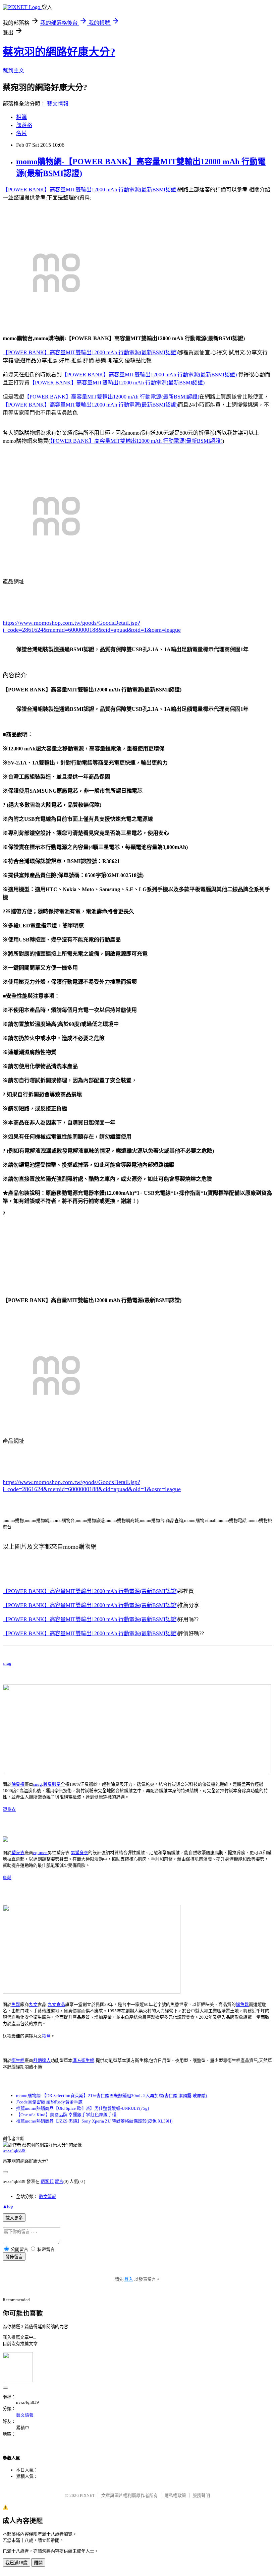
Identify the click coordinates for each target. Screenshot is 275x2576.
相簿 (21, 117)
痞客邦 (47, 2181)
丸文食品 (56, 2004)
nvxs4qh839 (14, 2150)
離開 (38, 2563)
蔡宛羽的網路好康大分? (59, 52)
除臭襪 (18, 1784)
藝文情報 (58, 104)
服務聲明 (201, 2495)
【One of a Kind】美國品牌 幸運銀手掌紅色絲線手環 (66, 2115)
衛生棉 (18, 2060)
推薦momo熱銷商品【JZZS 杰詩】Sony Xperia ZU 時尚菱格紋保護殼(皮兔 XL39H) (94, 2121)
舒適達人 (42, 2060)
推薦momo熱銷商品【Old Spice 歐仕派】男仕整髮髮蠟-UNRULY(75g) (82, 2108)
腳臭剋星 (52, 1784)
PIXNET (87, 2495)
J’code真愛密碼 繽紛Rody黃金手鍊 (49, 2102)
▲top (8, 2206)
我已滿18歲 (16, 2563)
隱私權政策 (175, 2495)
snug (7, 1663)
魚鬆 (7, 1878)
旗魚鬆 (242, 2004)
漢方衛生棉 (83, 2060)
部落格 (24, 125)
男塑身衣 (79, 1853)
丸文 (33, 2004)
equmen (40, 1853)
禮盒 (46, 2036)
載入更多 (14, 2218)
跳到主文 (13, 71)
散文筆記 (48, 2196)
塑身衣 (9, 1809)
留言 (59, 2181)
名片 (21, 133)
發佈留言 (14, 2257)
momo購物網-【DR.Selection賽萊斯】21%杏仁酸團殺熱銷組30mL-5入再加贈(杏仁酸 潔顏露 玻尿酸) (112, 2096)
